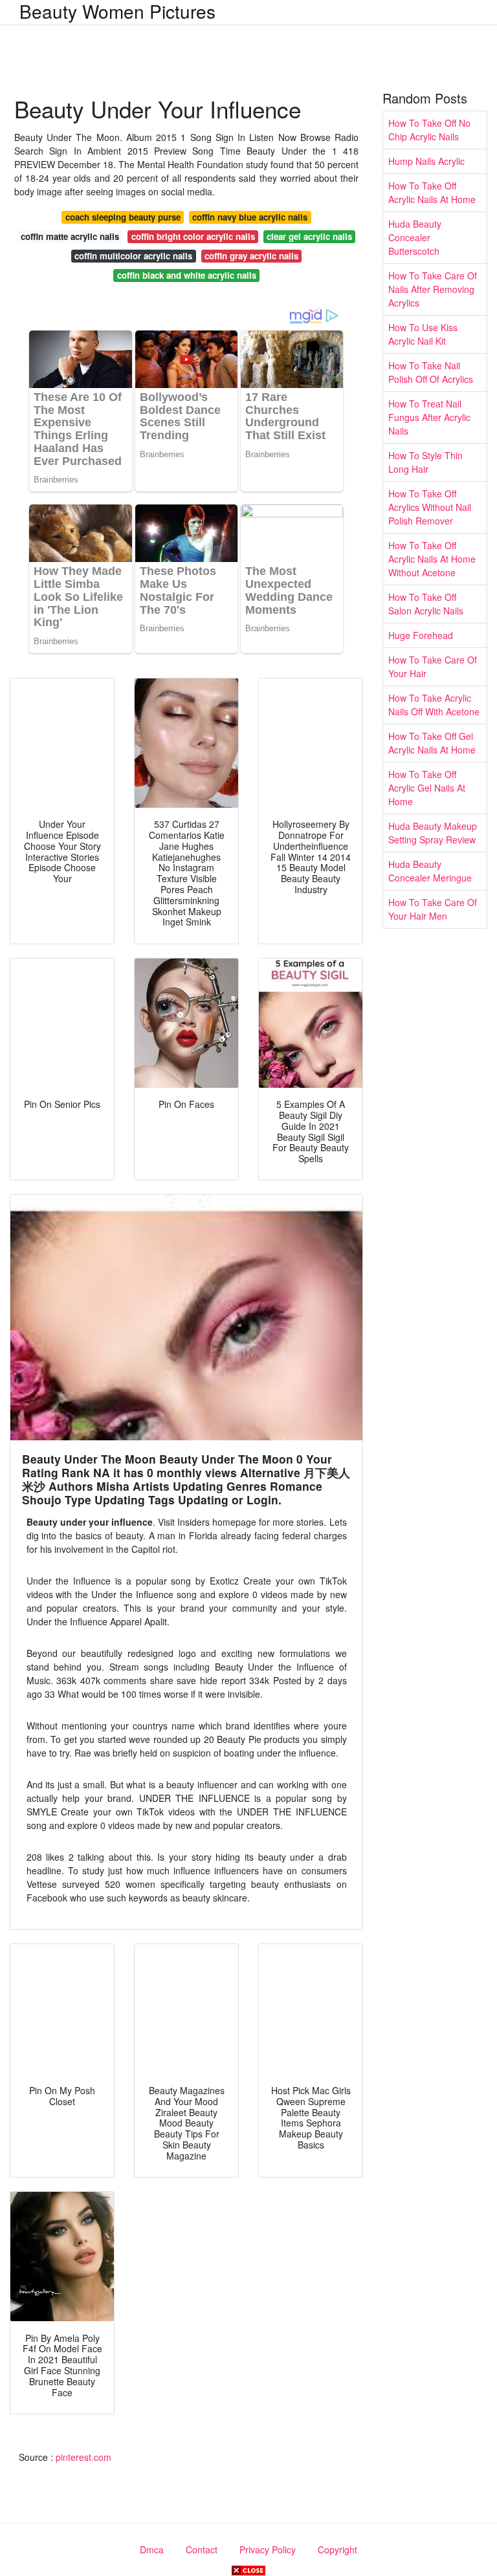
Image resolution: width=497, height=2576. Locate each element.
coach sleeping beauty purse (123, 217)
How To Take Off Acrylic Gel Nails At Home (427, 788)
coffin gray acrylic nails (251, 256)
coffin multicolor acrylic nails (133, 256)
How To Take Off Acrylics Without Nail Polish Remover (430, 507)
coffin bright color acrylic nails (193, 236)
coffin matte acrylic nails (70, 236)
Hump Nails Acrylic (426, 161)
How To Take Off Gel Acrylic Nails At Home (432, 743)
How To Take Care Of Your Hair (433, 666)
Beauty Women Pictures (117, 11)
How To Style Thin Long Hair (425, 462)
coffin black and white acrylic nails (187, 275)
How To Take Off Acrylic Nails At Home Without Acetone (432, 559)
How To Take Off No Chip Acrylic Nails (429, 130)
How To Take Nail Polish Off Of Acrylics (431, 372)
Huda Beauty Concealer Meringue (430, 871)
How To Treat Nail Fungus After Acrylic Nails (429, 417)
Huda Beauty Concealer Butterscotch (415, 237)
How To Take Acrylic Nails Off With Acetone (434, 705)
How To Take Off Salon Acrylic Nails (426, 604)
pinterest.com (83, 2457)
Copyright (337, 2549)
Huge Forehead (421, 635)
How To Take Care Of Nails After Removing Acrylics (433, 289)
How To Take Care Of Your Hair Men (433, 909)
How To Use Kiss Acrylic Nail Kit (423, 334)
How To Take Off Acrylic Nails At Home (432, 192)
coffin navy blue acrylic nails (250, 217)
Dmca (152, 2549)
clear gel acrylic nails (309, 236)
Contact (202, 2549)
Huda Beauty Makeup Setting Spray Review (433, 833)
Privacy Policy (268, 2549)
